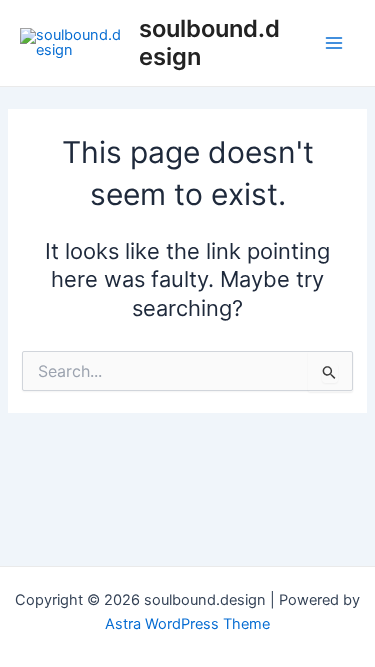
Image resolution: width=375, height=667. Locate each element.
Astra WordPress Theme (187, 624)
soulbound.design (209, 42)
